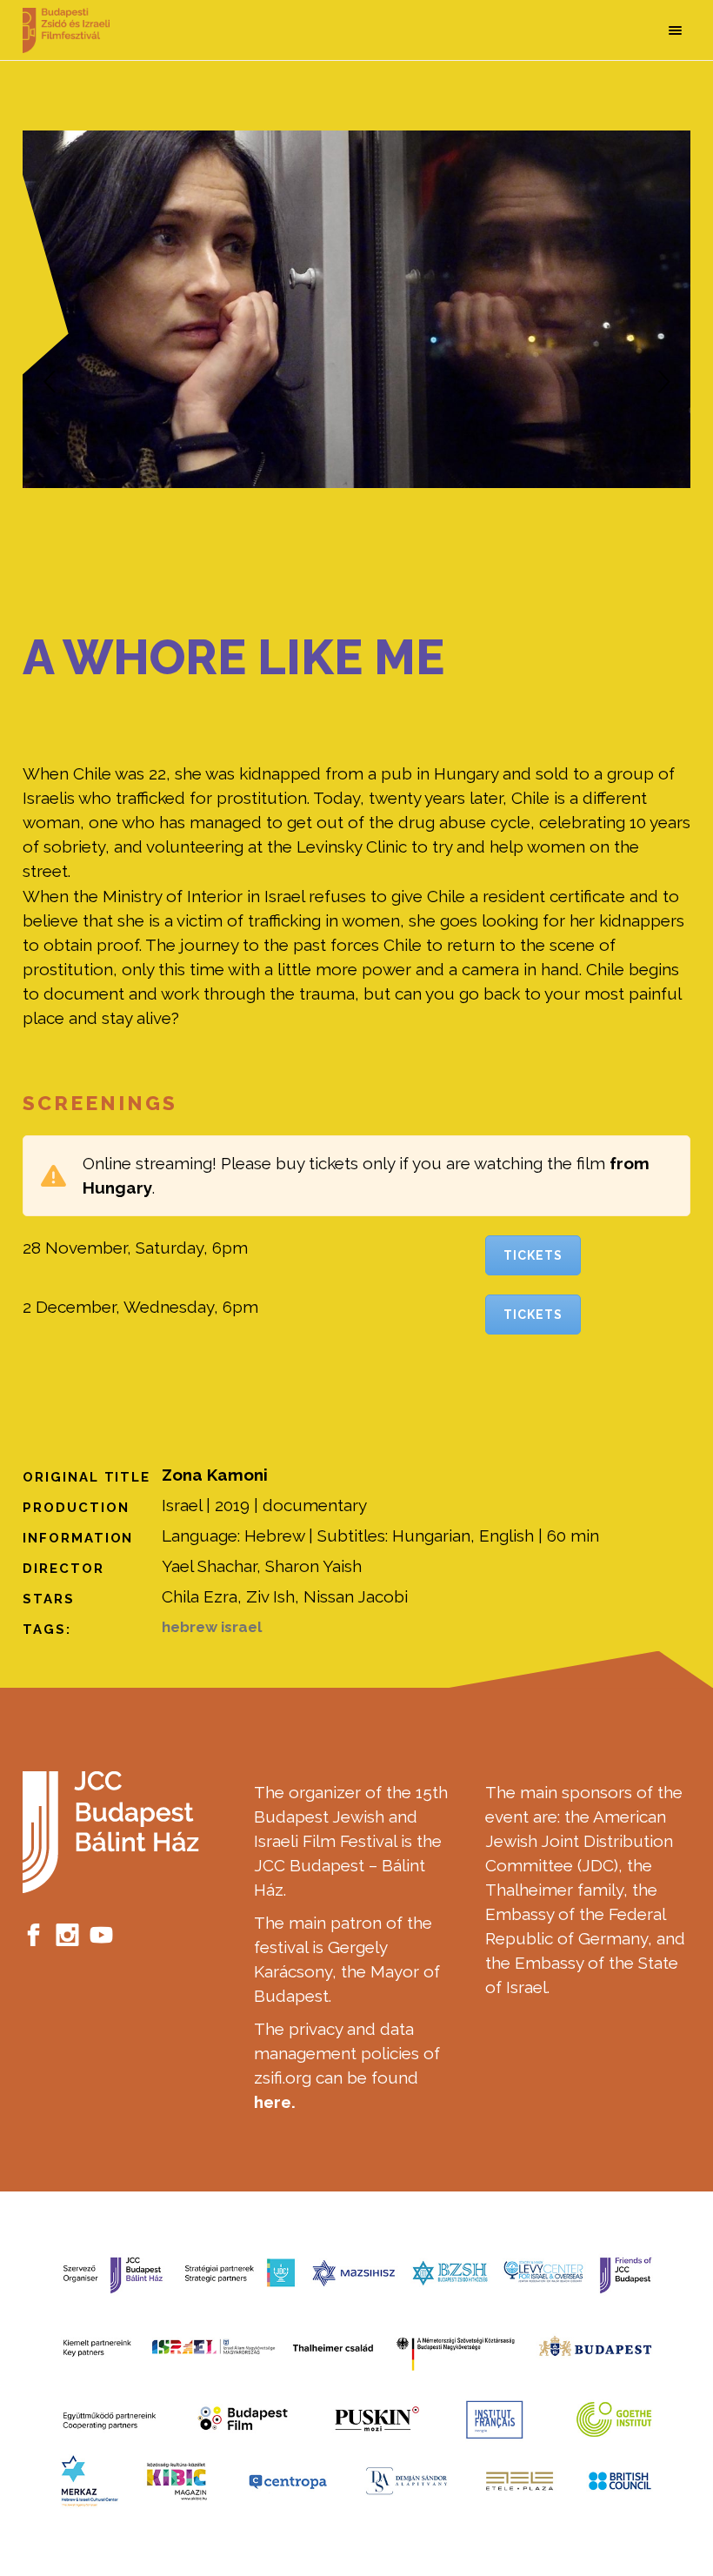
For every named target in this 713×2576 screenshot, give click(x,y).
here (273, 2102)
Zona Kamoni (215, 1475)
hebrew (190, 1627)
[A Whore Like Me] (356, 309)
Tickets (533, 1255)
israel (241, 1627)
